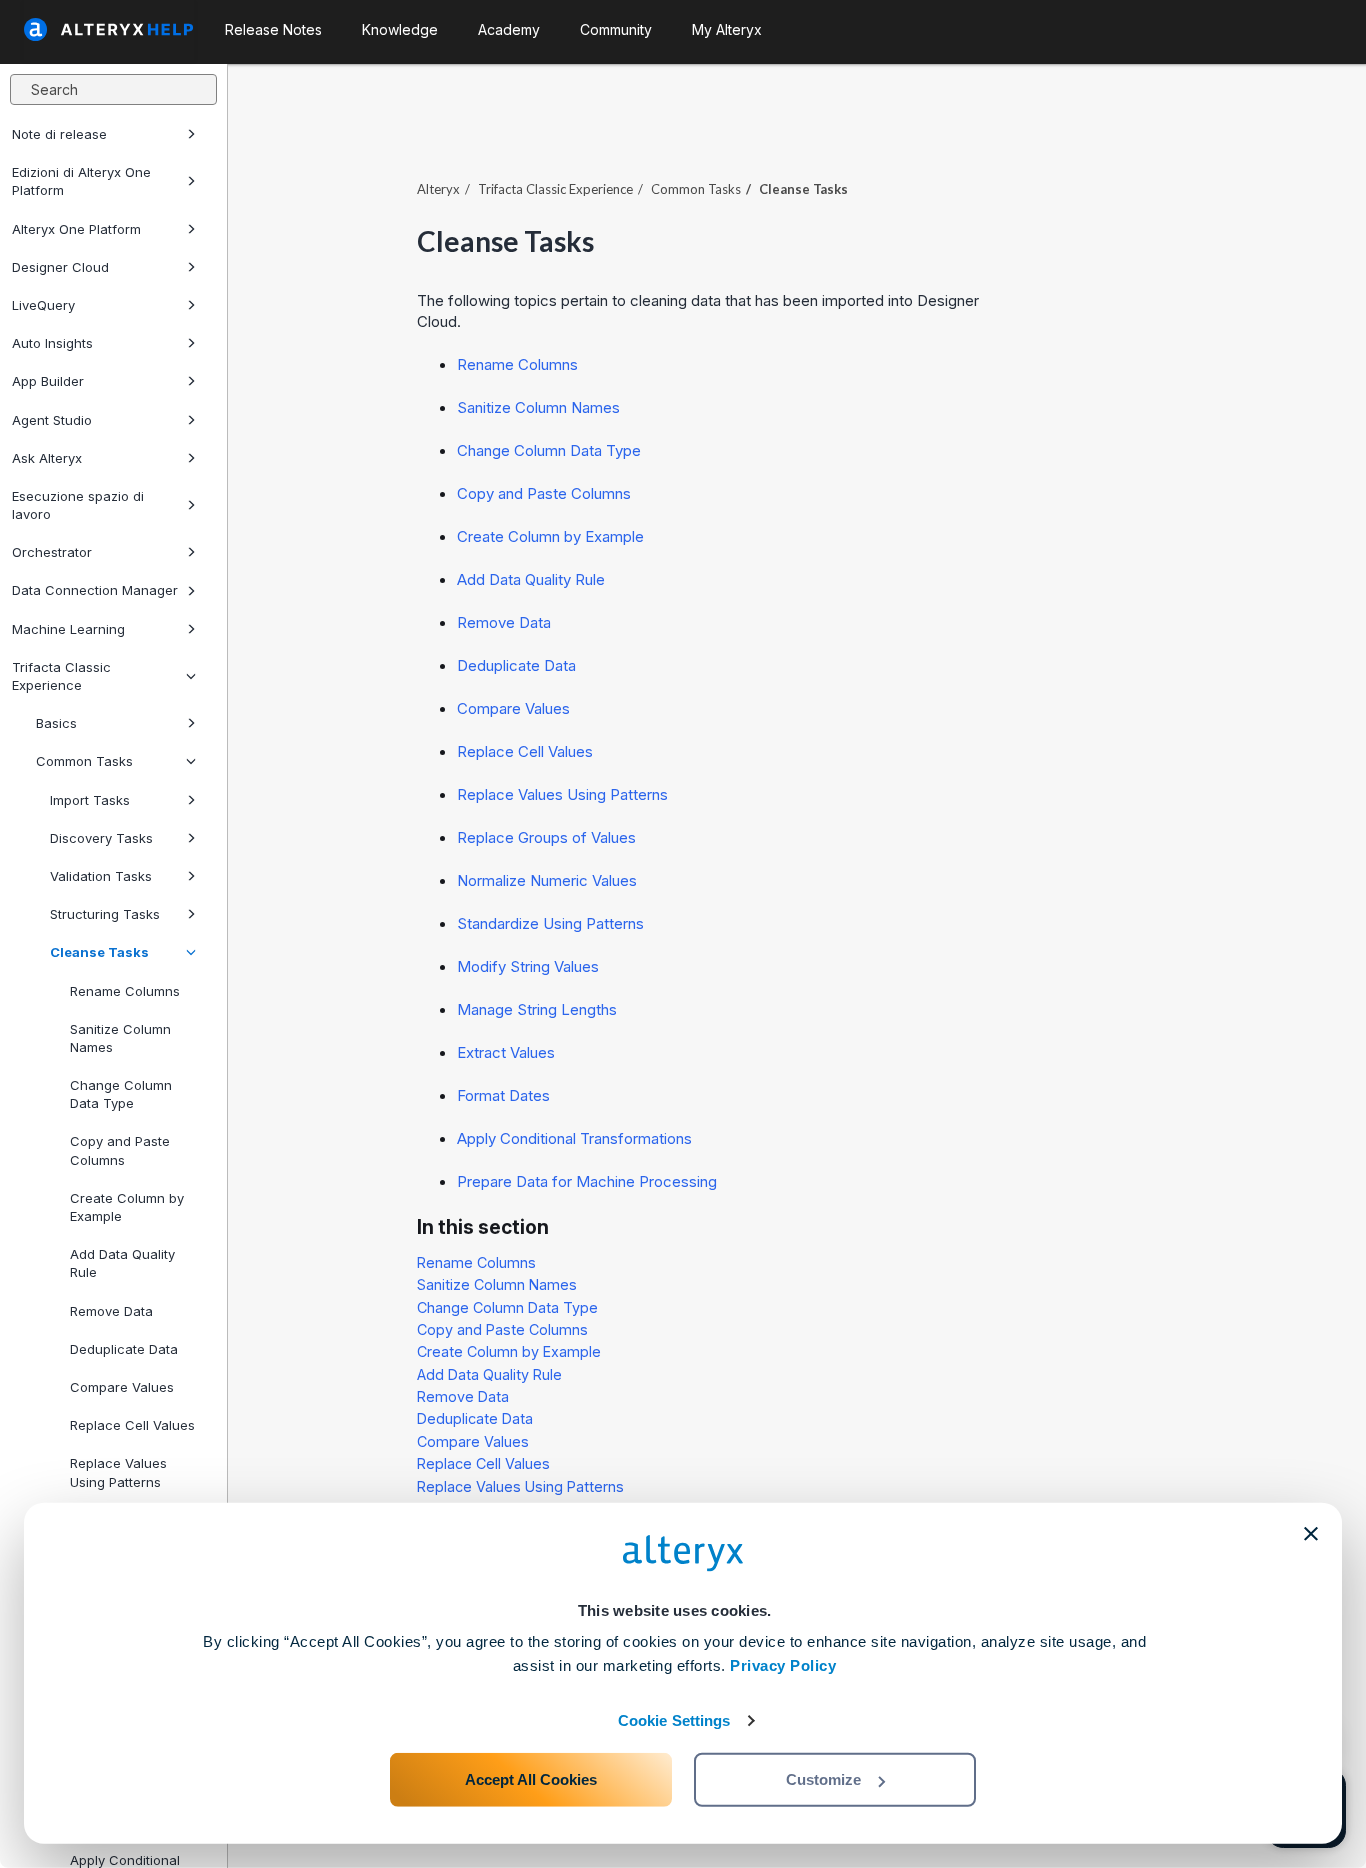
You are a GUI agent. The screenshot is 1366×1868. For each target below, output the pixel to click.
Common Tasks (84, 761)
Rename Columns (125, 991)
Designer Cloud (60, 267)
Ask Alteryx (47, 458)
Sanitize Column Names (120, 1038)
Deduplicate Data (124, 1349)
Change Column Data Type (121, 1094)
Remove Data (111, 1311)
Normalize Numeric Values (547, 880)
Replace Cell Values (132, 1425)
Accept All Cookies (531, 1779)
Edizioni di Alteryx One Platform (81, 181)
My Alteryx (727, 29)
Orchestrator (52, 552)
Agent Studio (52, 420)
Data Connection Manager (95, 590)
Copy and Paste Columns (120, 1150)
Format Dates (503, 1095)
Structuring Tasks (105, 914)
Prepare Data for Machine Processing (587, 1181)
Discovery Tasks (101, 838)
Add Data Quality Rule (122, 1263)
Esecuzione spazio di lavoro (78, 505)
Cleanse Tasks (99, 952)
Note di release (59, 134)
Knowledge (400, 29)
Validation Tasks (101, 876)
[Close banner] (1311, 1534)
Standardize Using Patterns (550, 923)
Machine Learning (68, 629)
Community (616, 29)
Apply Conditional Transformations (574, 1138)
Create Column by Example (127, 1207)
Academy (509, 29)
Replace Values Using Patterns (562, 794)
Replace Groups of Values (546, 837)
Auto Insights (52, 343)
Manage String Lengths (537, 1009)
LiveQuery (43, 305)
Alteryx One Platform (76, 229)
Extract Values (506, 1052)
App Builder (48, 381)
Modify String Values (528, 966)
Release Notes (273, 29)
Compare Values (122, 1387)
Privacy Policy (783, 1665)
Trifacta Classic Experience (61, 676)
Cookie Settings (674, 1720)
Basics (56, 723)
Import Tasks (90, 800)
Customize (823, 1779)
